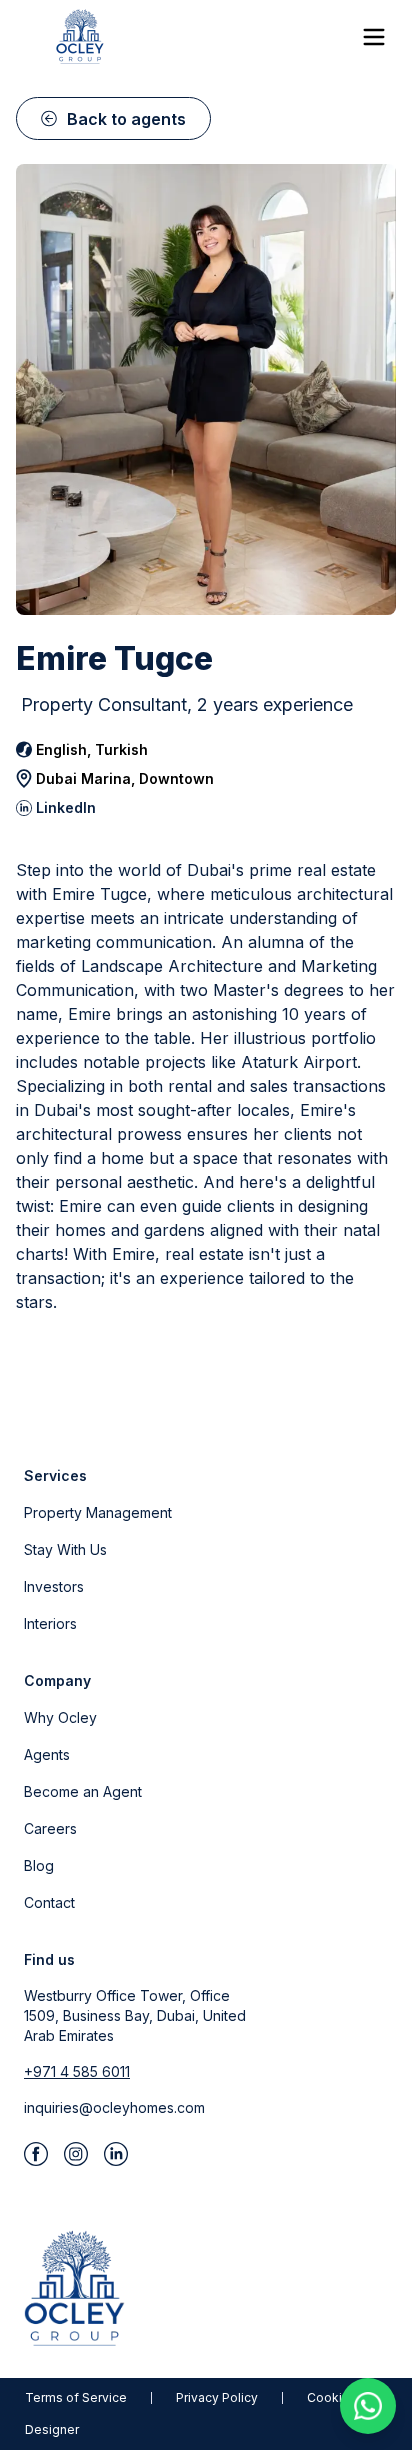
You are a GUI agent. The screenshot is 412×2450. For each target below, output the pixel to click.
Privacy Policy (217, 2397)
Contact (49, 1902)
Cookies (332, 2397)
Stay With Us (65, 1549)
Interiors (50, 1623)
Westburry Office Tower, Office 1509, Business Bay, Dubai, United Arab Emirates (135, 2015)
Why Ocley (60, 1717)
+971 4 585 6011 (77, 2071)
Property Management (98, 1512)
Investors (54, 1586)
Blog (39, 1865)
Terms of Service (76, 2397)
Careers (50, 1828)
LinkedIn (66, 807)
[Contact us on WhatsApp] (368, 2406)
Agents (47, 1754)
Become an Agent (83, 1791)
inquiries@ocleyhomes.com (114, 2107)
